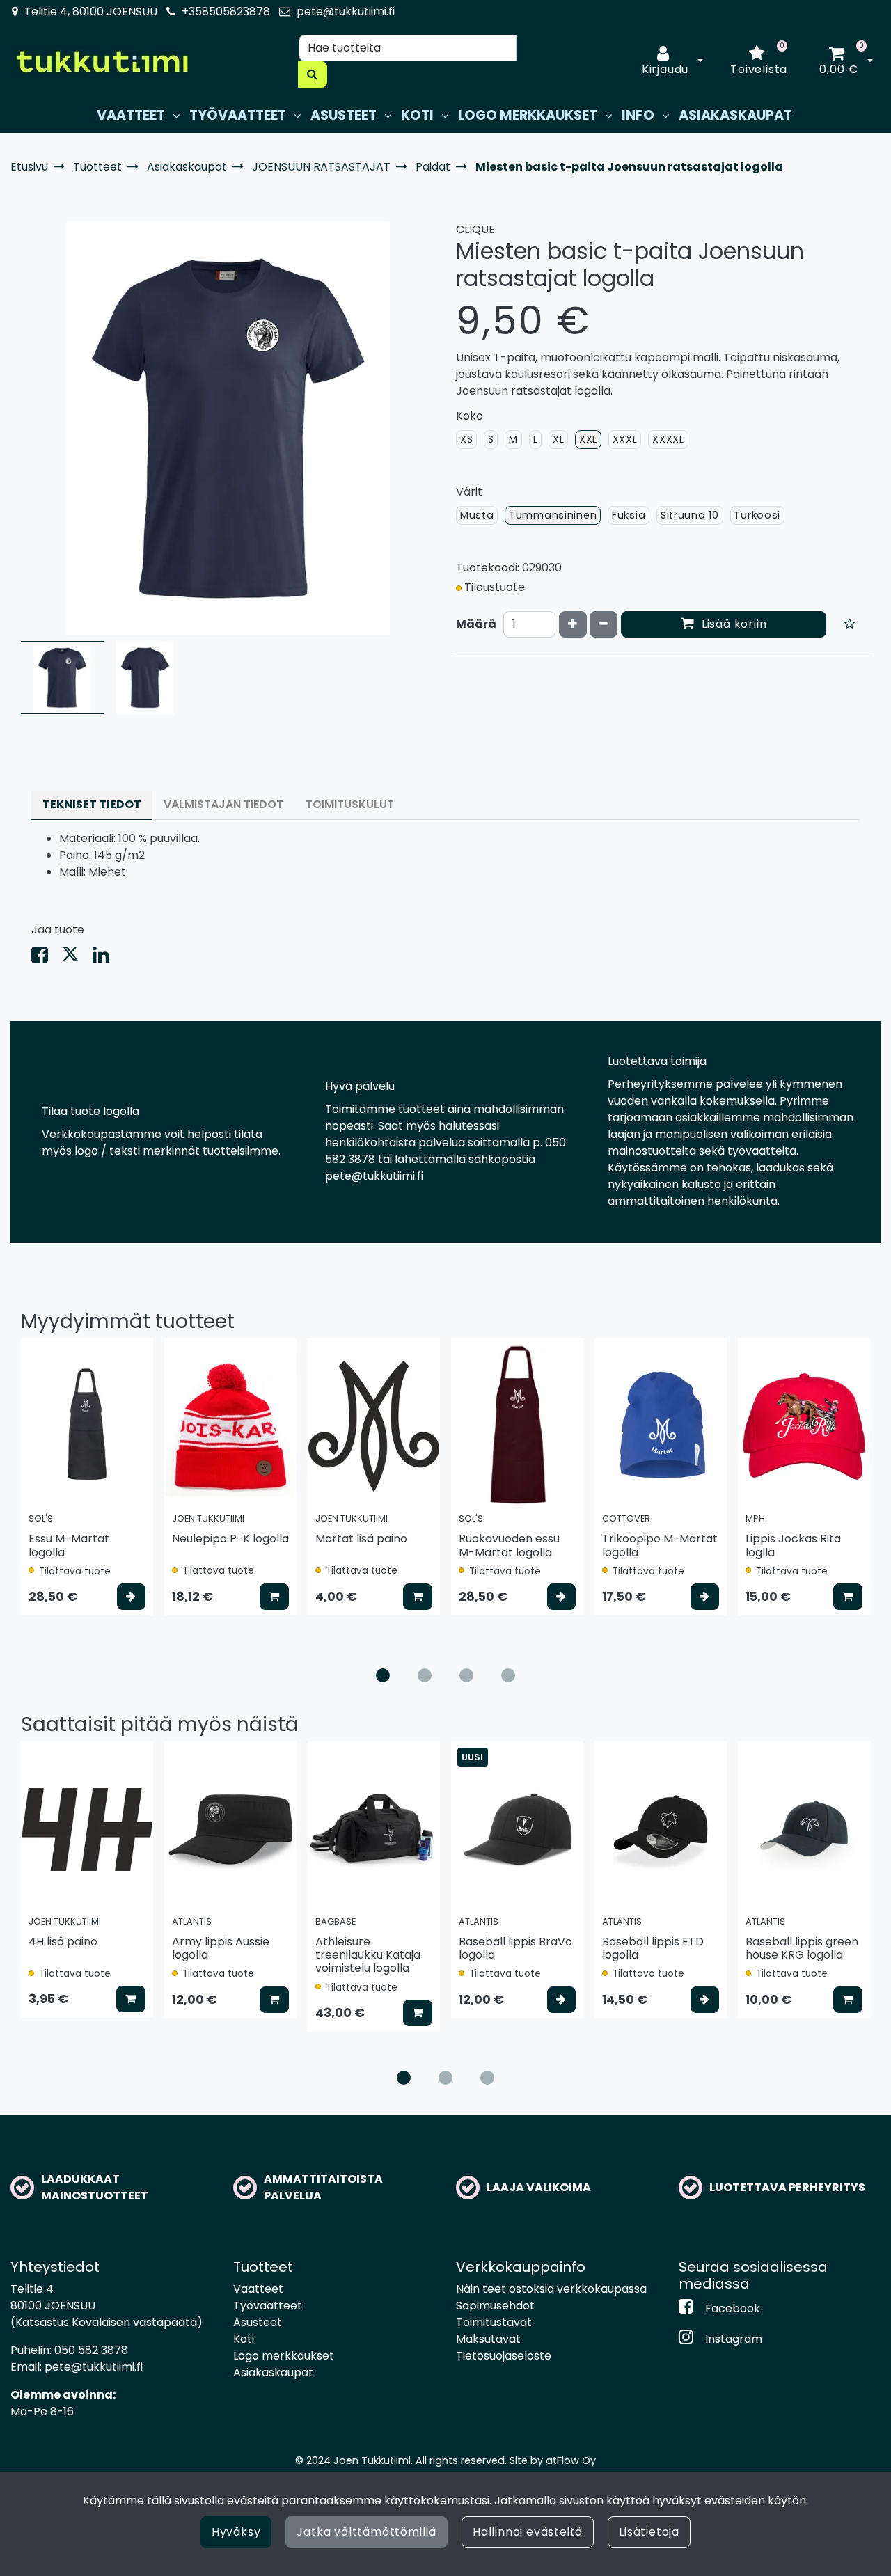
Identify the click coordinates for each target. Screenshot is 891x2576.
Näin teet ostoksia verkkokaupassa (551, 2289)
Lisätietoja (649, 2532)
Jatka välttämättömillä (366, 2532)
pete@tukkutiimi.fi (346, 11)
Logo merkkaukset (284, 2356)
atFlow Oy (571, 2460)
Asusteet (258, 2322)
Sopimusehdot (495, 2306)
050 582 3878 (91, 2350)
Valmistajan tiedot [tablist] (223, 804)
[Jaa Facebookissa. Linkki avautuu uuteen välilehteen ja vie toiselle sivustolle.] (47, 958)
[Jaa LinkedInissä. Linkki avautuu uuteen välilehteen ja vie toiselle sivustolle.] (107, 958)
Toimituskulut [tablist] (350, 804)
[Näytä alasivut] (176, 116)
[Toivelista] (850, 624)
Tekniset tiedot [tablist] (92, 804)
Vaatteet (258, 2289)
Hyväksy (236, 2532)
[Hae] (313, 74)
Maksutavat (488, 2339)
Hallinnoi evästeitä (528, 2532)
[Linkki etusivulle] (102, 62)
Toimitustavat (494, 2322)
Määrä (476, 624)
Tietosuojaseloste (504, 2356)
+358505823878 (226, 11)
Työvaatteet (268, 2306)
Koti (244, 2339)
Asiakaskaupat (273, 2372)
